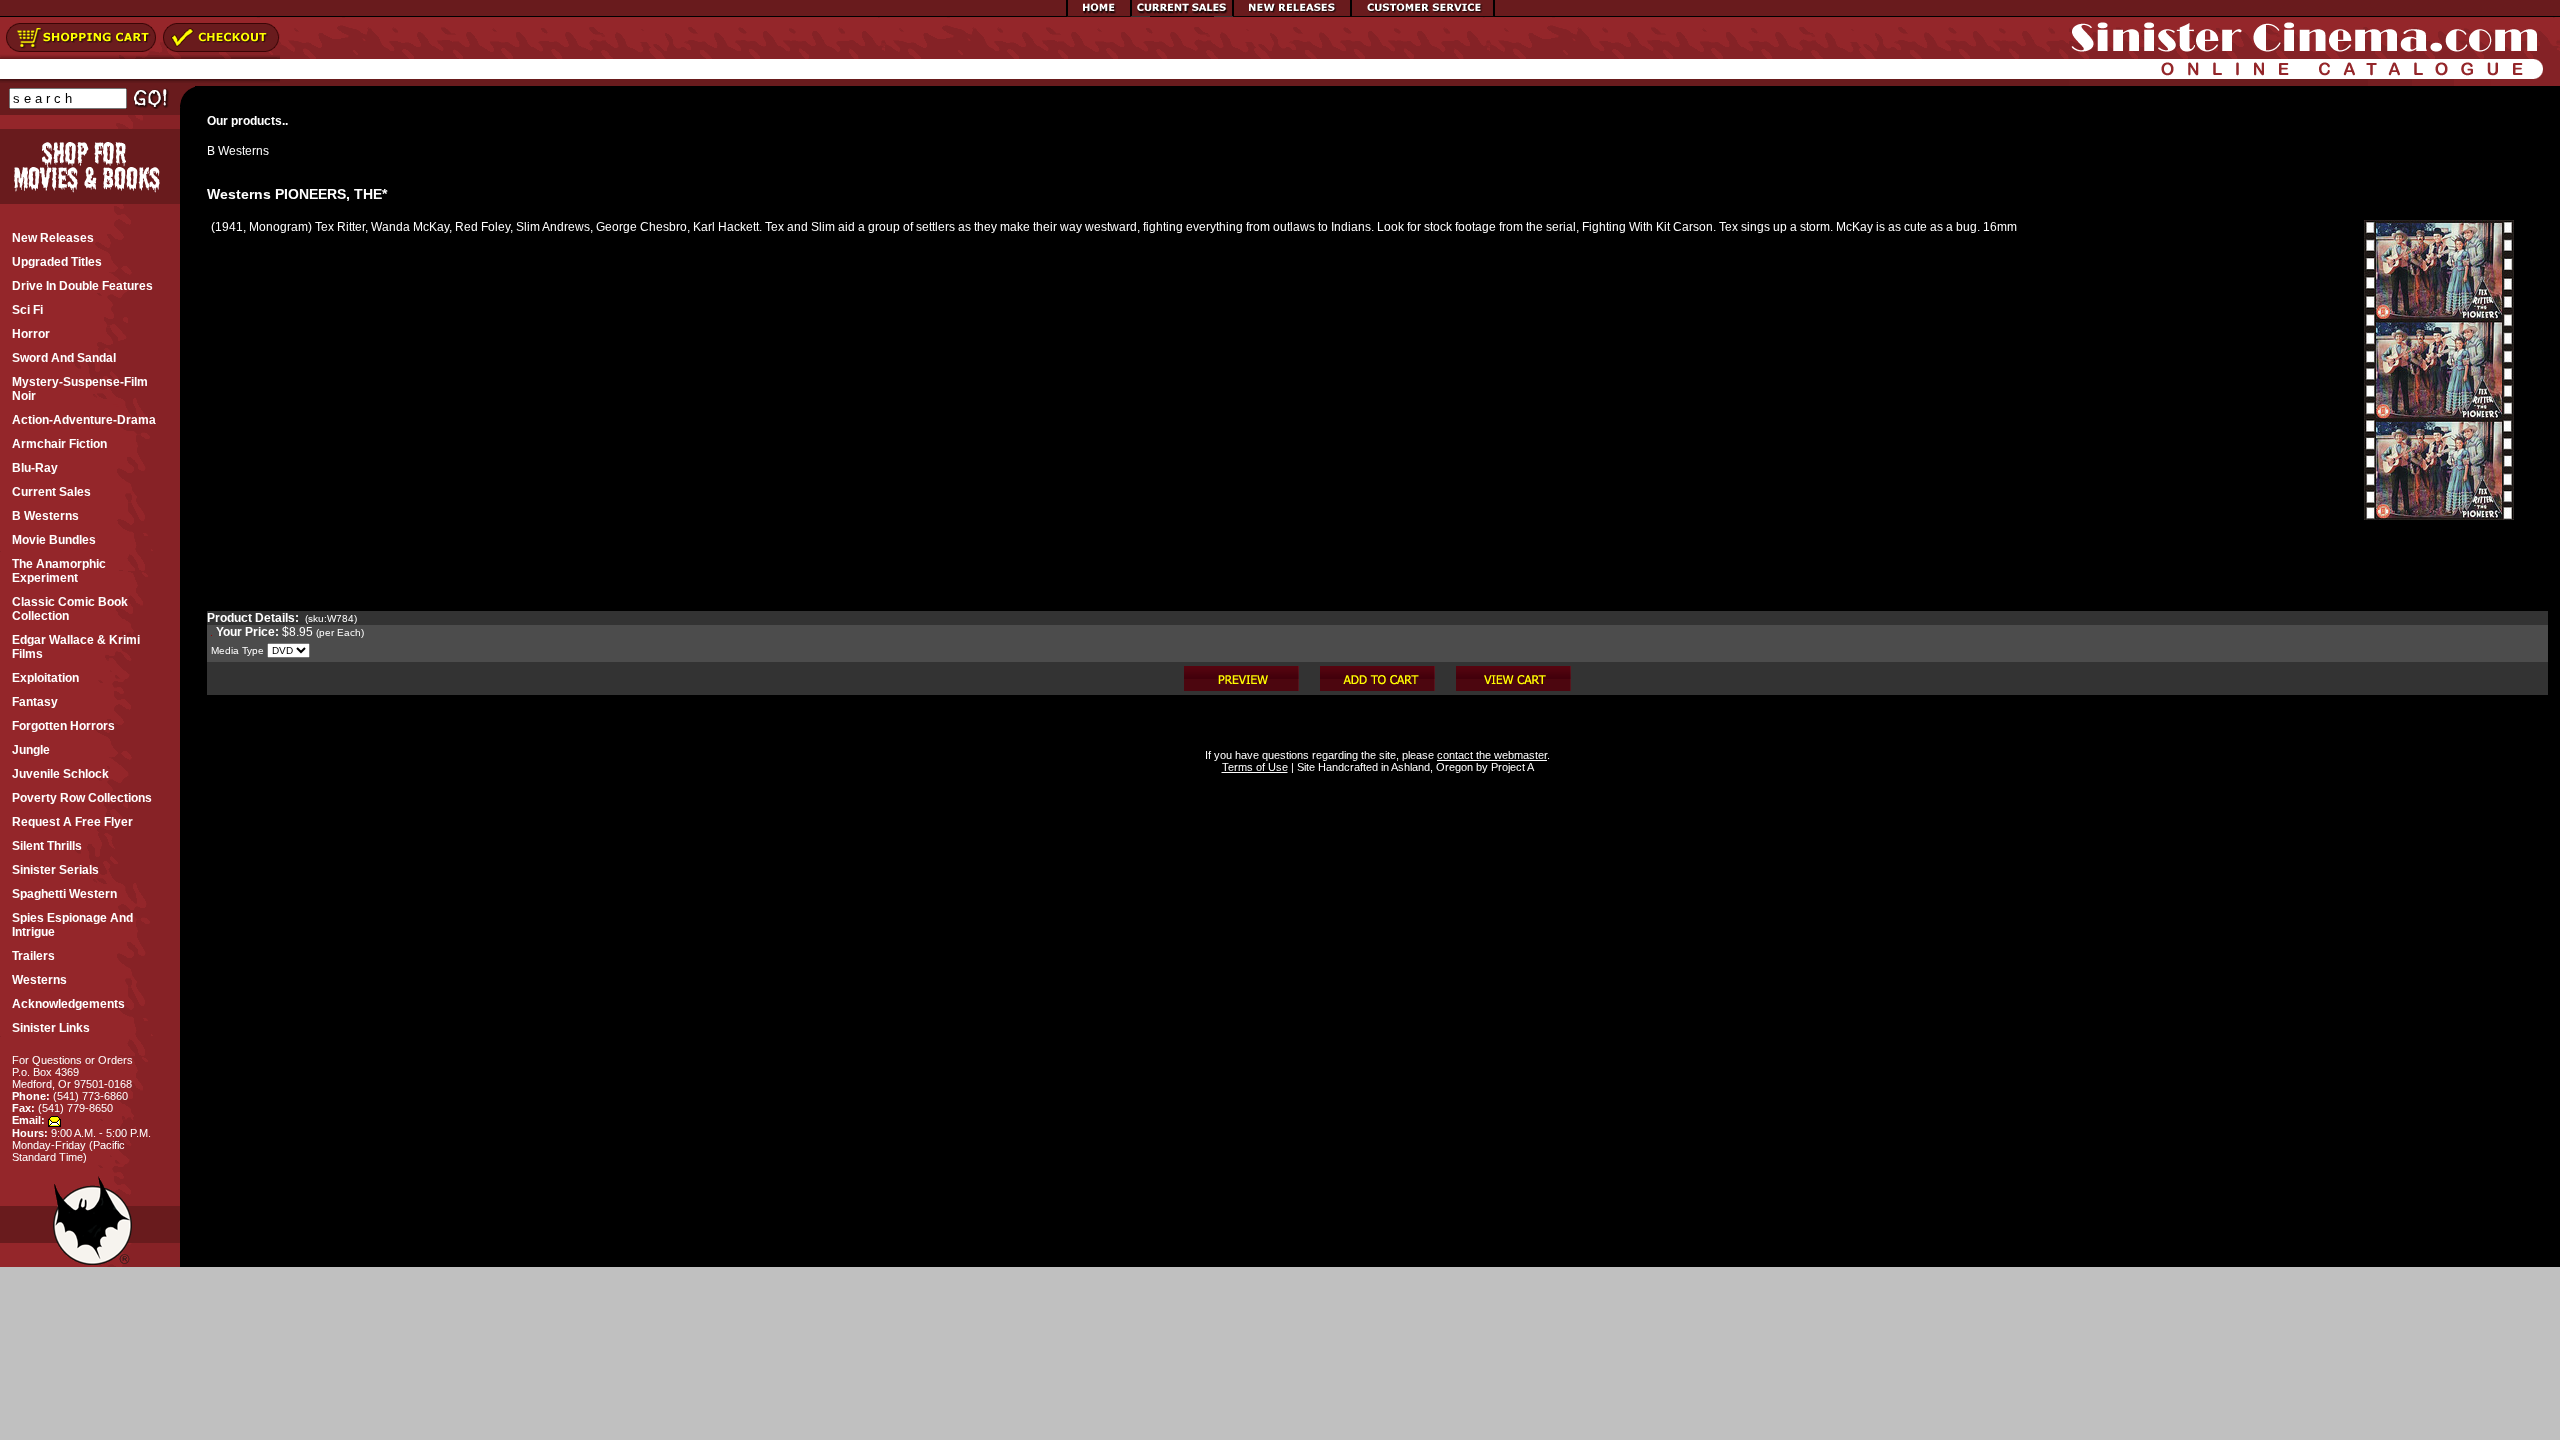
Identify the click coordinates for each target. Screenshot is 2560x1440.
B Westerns (238, 151)
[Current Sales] (1182, 13)
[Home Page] (1099, 13)
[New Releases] (1292, 13)
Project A (1511, 767)
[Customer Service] (1422, 13)
